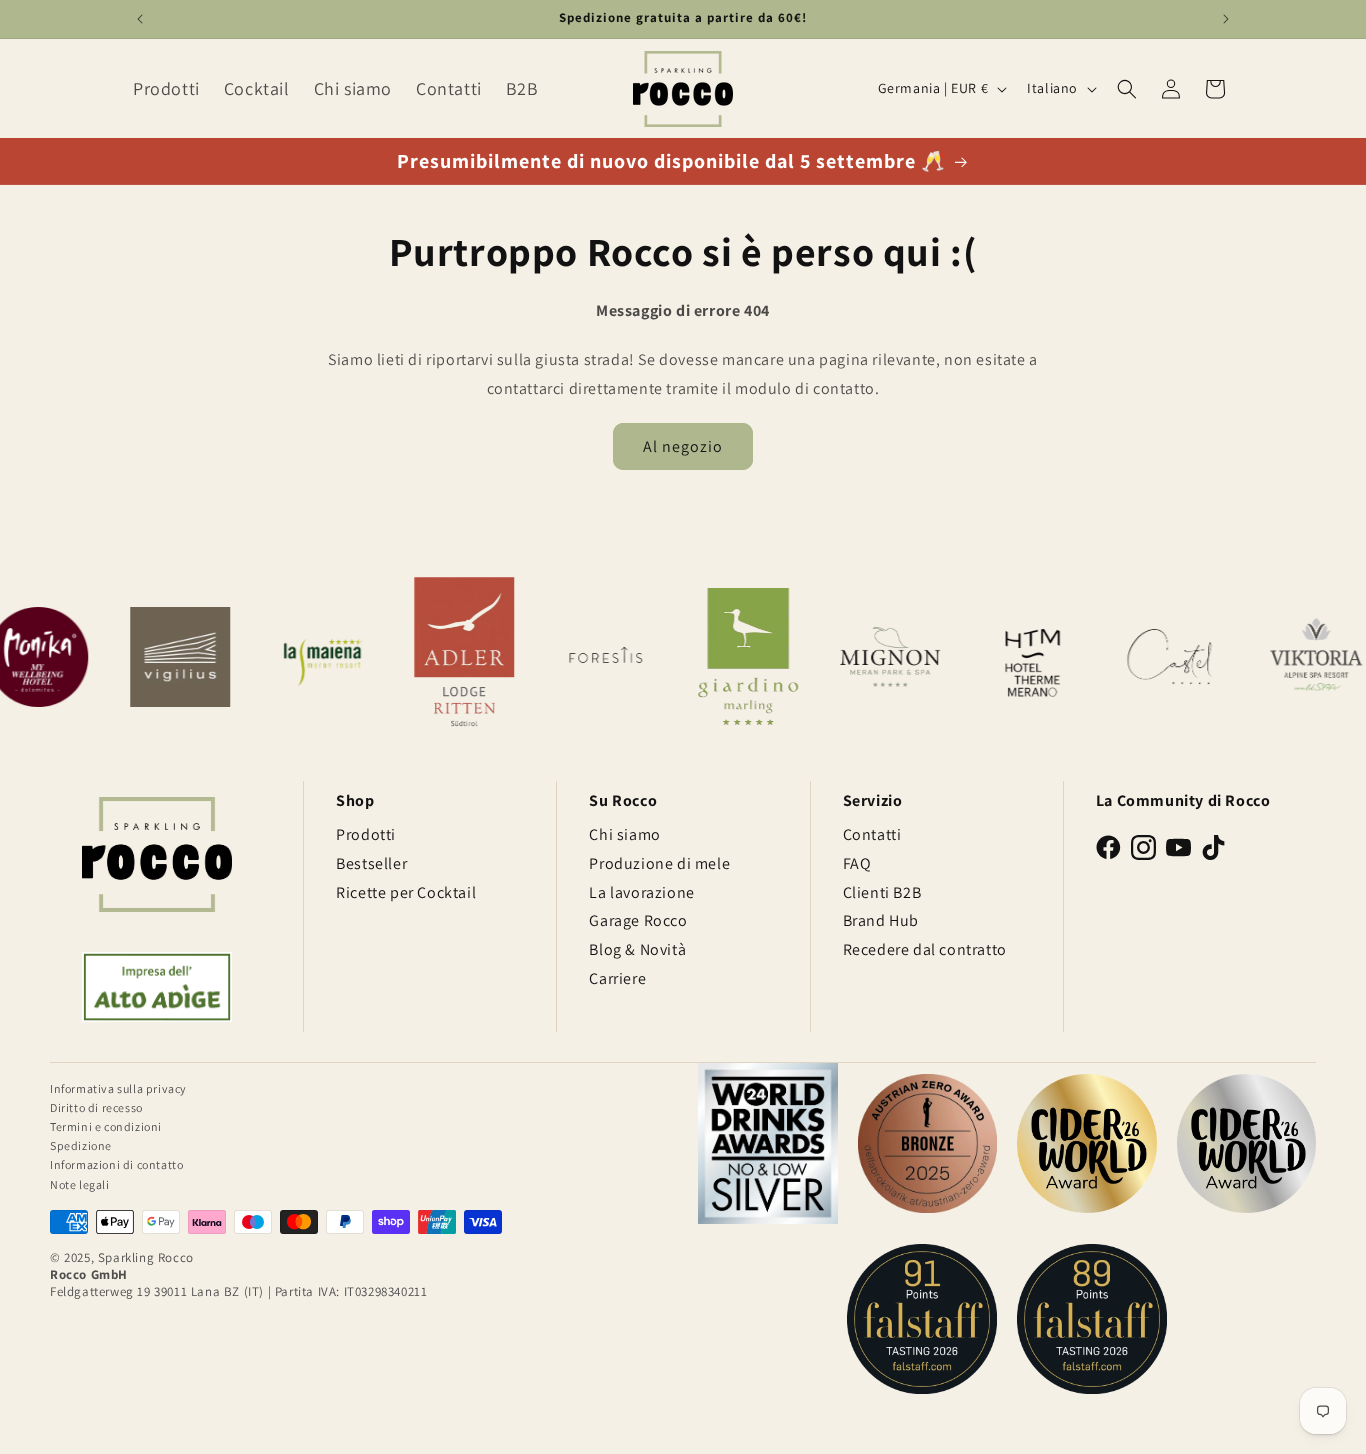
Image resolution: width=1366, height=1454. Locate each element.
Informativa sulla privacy (118, 1088)
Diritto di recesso (96, 1107)
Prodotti (366, 834)
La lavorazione (641, 892)
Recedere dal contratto (925, 949)
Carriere (617, 978)
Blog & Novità (637, 949)
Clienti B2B (882, 892)
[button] (1127, 89)
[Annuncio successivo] (1226, 19)
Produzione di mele (659, 863)
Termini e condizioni (106, 1126)
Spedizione (81, 1145)
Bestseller (371, 863)
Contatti (872, 834)
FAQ (857, 863)
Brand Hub (881, 920)
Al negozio (683, 446)
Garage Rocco (638, 920)
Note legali (80, 1184)
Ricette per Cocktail (406, 892)
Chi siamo (624, 834)
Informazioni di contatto (116, 1164)
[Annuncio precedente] (140, 19)
